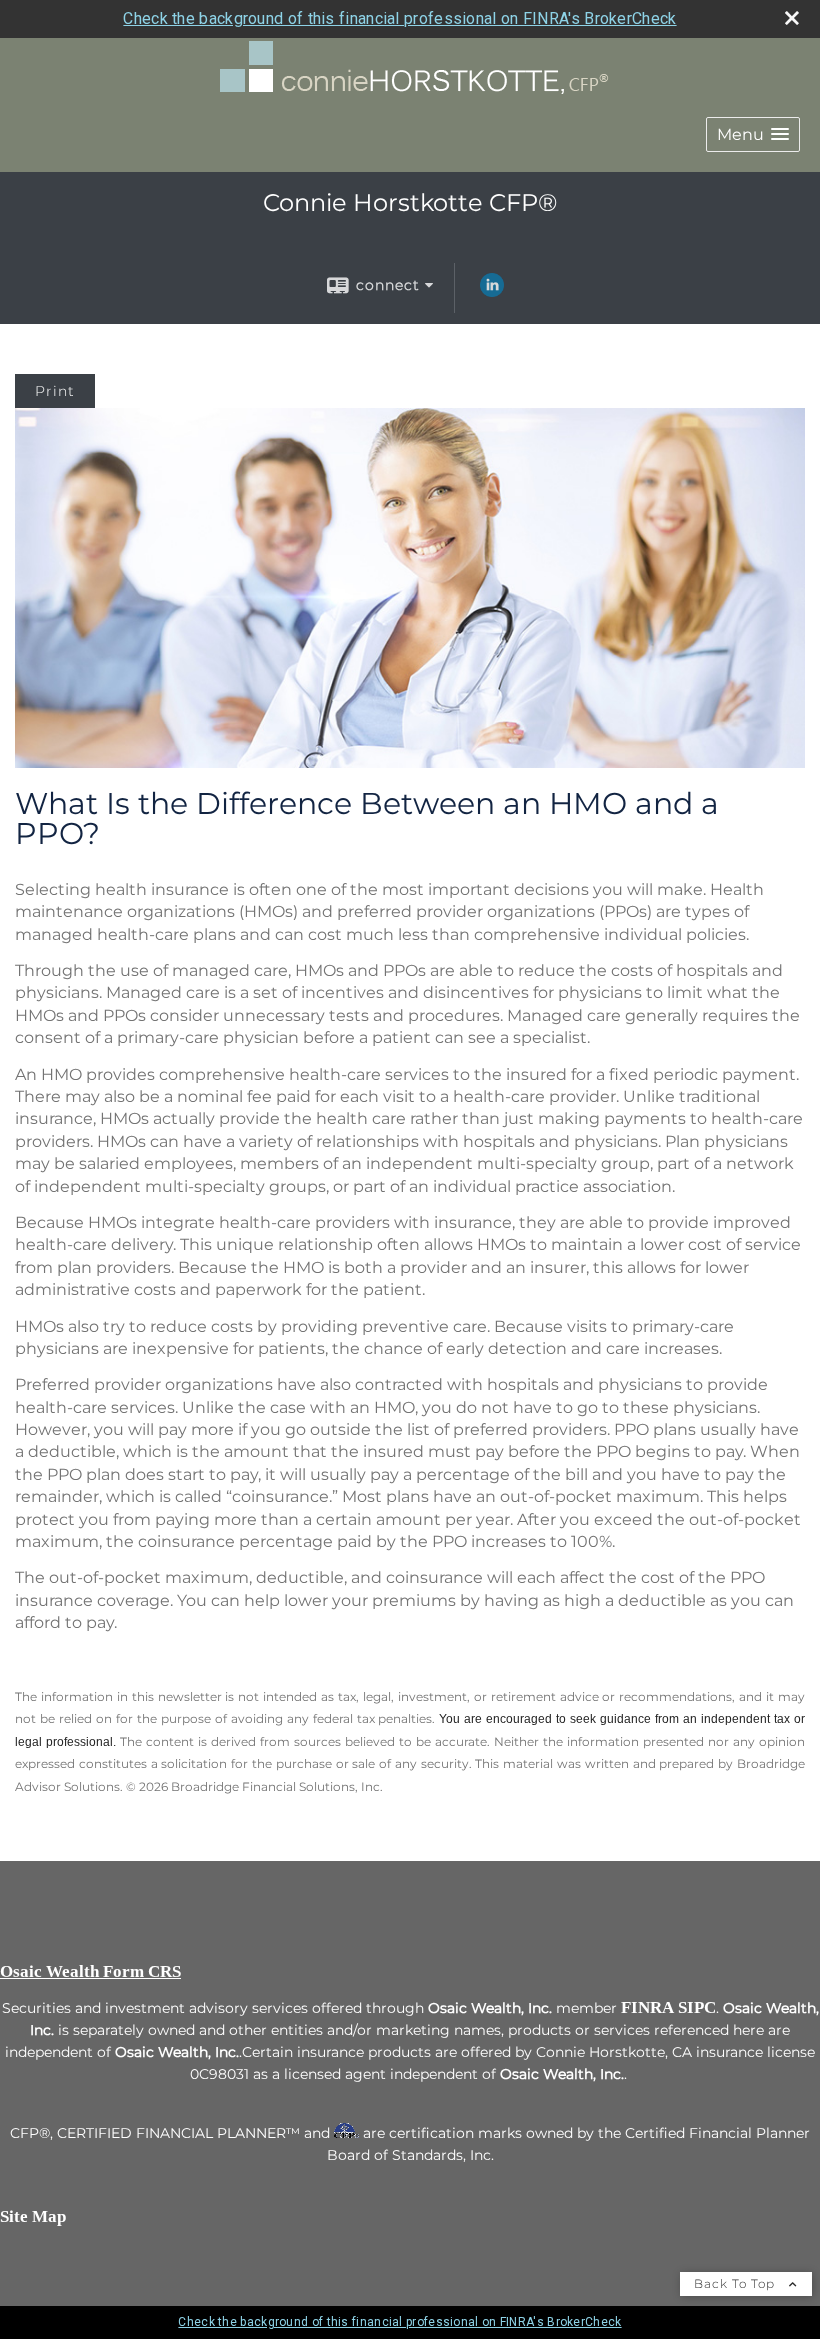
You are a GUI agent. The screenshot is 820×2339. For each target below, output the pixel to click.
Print (55, 391)
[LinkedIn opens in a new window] (492, 292)
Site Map (33, 2216)
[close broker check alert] (792, 18)
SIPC (697, 2007)
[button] (753, 134)
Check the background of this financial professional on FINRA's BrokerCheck (399, 18)
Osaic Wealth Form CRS (90, 1971)
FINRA (647, 2007)
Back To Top (736, 2283)
